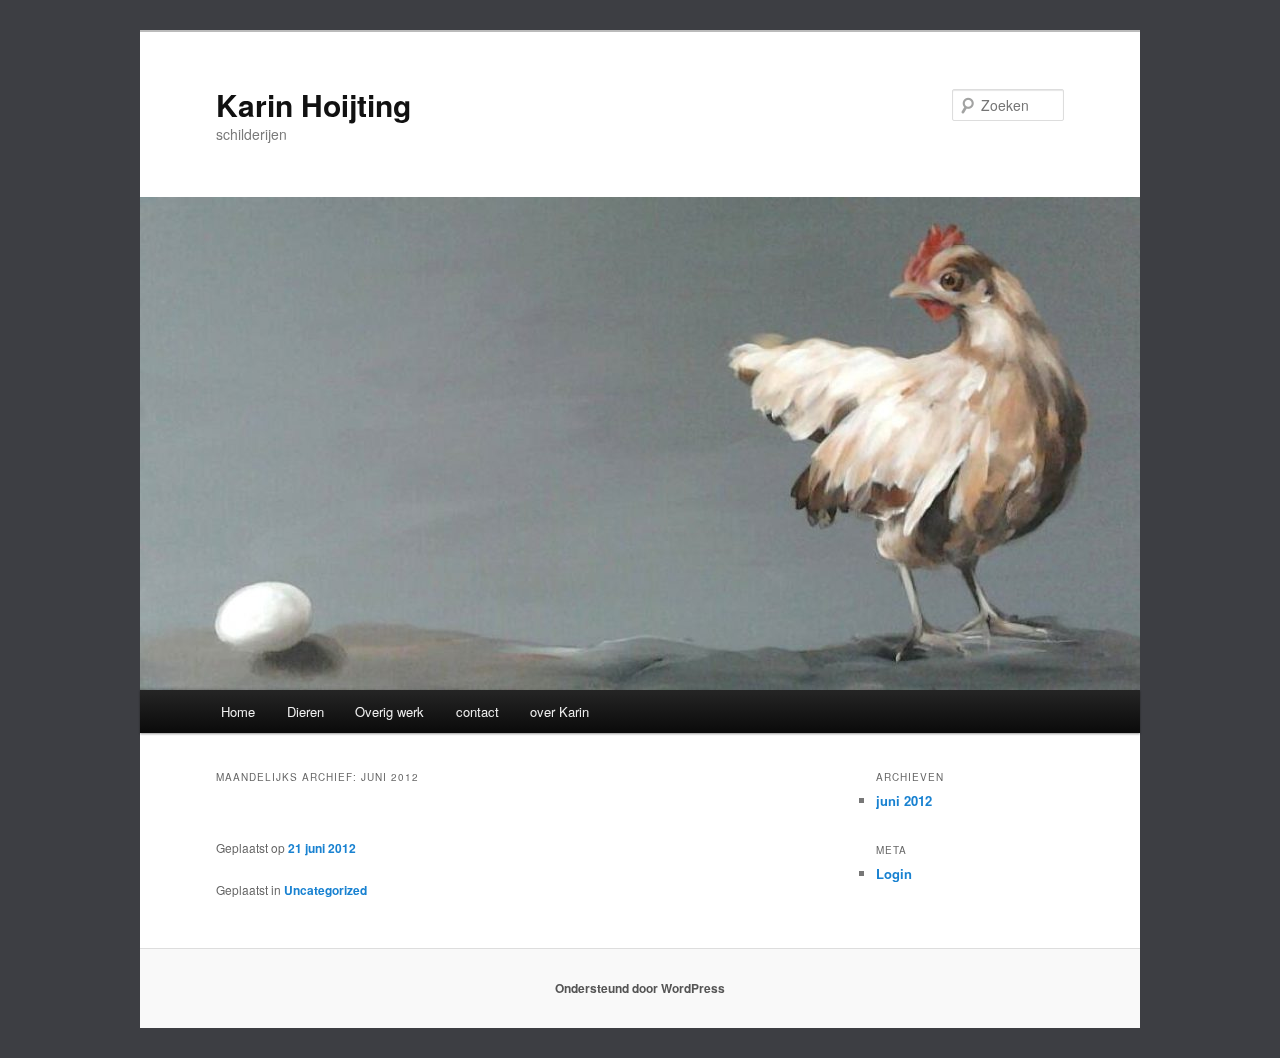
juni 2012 (904, 800)
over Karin (559, 711)
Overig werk (389, 711)
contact (477, 711)
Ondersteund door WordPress (640, 988)
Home (238, 711)
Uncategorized (325, 890)
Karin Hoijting (313, 104)
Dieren (305, 711)
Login (894, 873)
